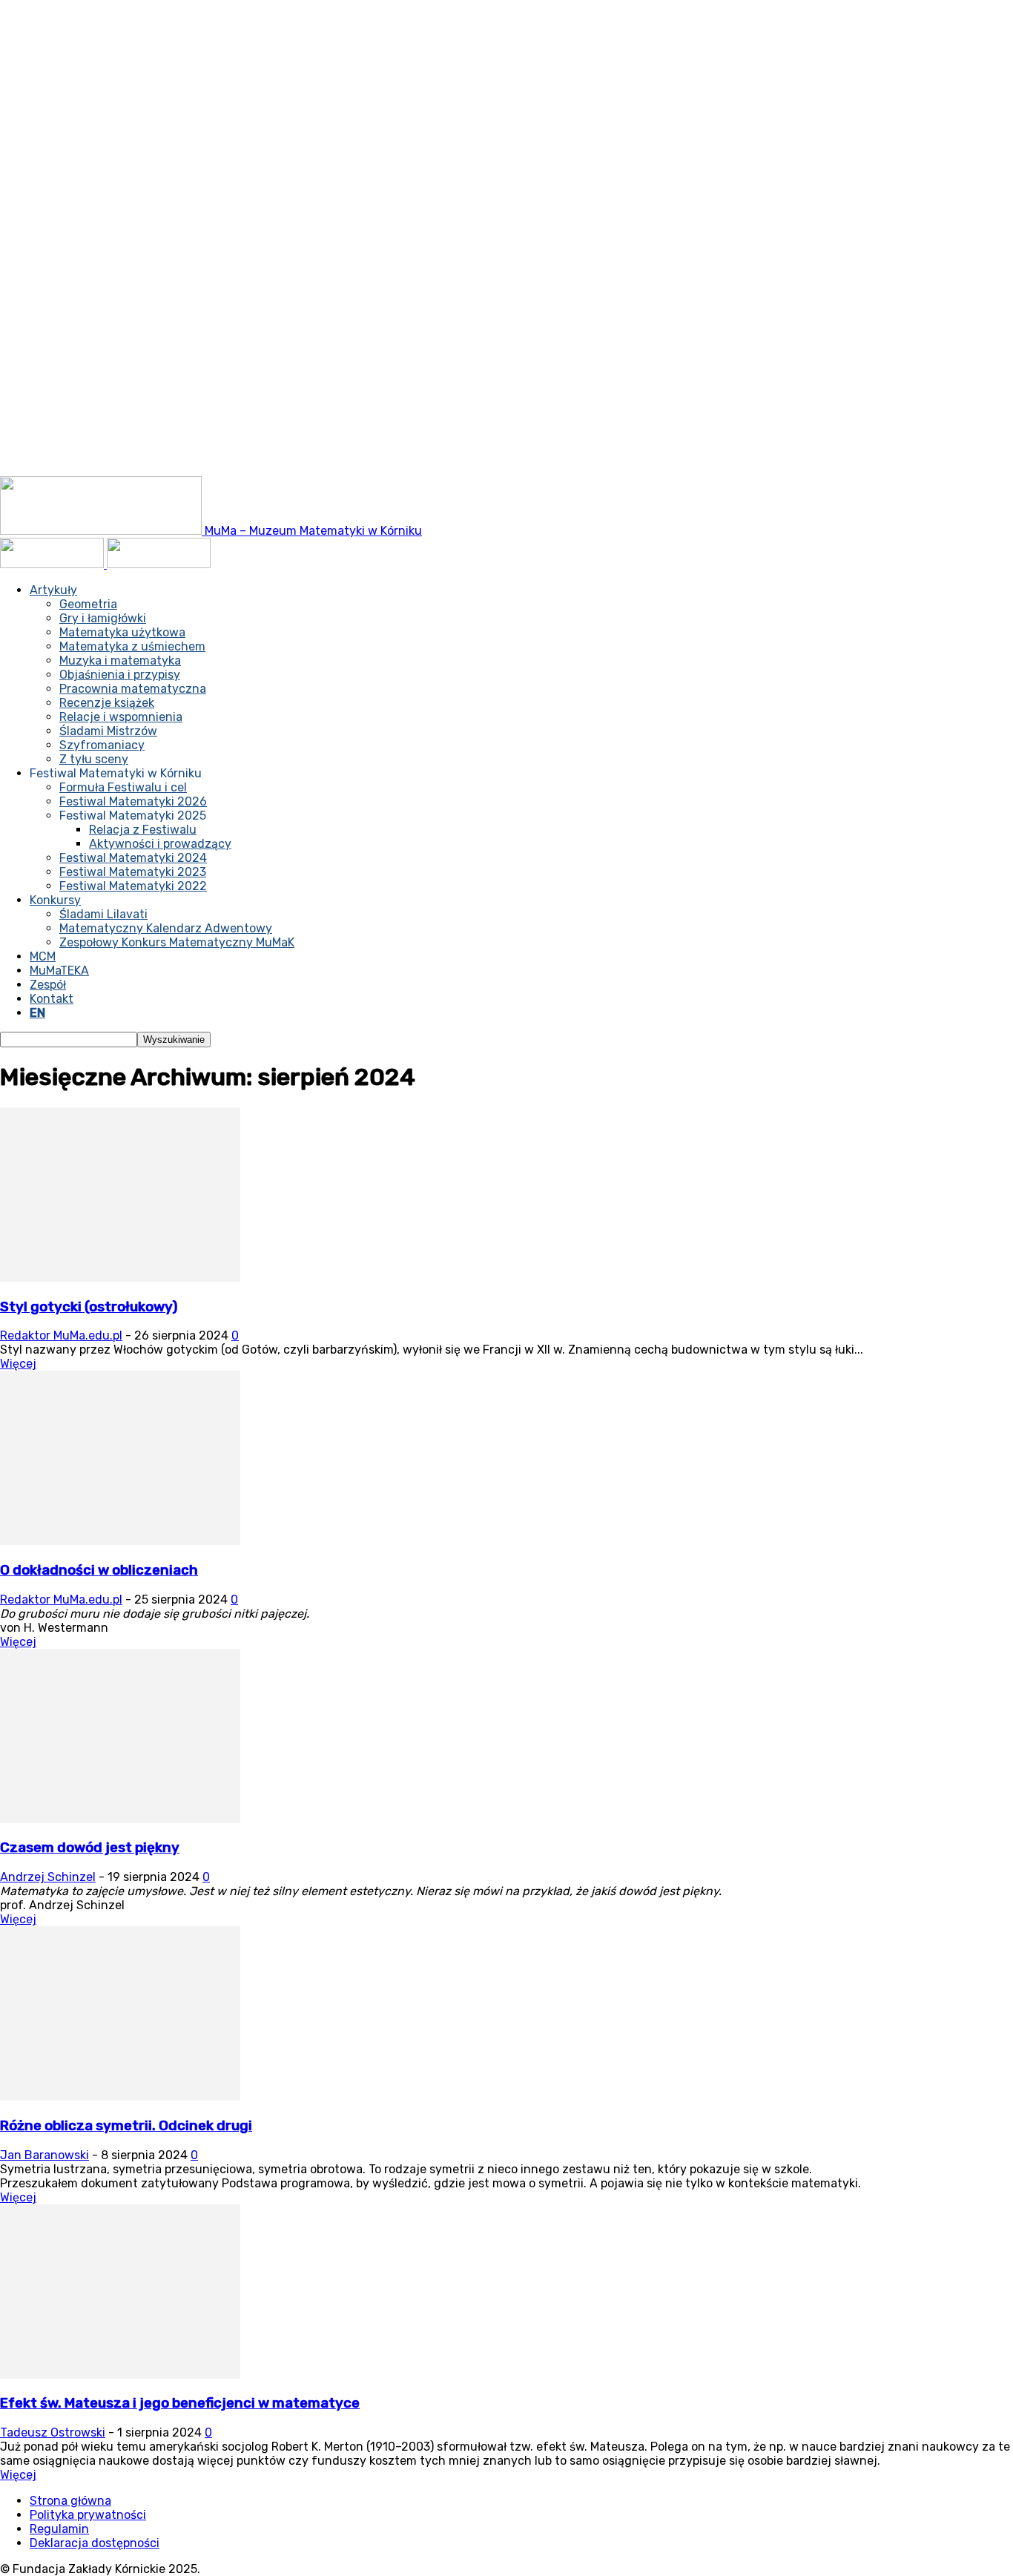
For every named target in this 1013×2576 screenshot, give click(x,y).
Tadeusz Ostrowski (53, 2432)
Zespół (48, 985)
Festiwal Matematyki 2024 (133, 858)
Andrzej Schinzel (48, 1877)
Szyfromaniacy (102, 745)
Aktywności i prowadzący (160, 844)
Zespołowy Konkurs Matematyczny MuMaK (177, 942)
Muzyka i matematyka (120, 661)
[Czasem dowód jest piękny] (120, 1819)
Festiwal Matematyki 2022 (133, 886)
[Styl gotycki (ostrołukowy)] (120, 1278)
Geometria (88, 604)
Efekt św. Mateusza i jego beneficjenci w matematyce (180, 2403)
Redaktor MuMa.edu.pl (61, 1335)
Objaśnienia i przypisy (120, 675)
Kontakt (52, 999)
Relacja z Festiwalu (143, 830)
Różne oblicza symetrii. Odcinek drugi (126, 2126)
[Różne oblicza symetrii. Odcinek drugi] (120, 2096)
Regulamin (59, 2529)
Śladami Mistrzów (108, 731)
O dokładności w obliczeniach (99, 1570)
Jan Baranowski (44, 2155)
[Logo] (53, 564)
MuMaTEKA (59, 971)
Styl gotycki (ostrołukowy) (89, 1307)
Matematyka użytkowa (122, 632)
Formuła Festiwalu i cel (123, 787)
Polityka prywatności (88, 2515)
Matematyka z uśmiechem (132, 646)
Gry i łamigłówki (103, 618)
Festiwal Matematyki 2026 (133, 801)
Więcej (18, 1364)
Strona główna (70, 2501)
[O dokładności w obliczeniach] (120, 1541)
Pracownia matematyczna (133, 689)
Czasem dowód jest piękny (90, 1848)
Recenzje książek (107, 703)
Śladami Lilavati (103, 914)
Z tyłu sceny (94, 759)
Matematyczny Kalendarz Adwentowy (166, 928)
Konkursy (55, 900)
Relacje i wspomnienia (121, 717)
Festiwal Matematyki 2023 (133, 872)
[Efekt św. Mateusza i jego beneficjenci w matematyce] (120, 2375)
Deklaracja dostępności (95, 2543)
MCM (43, 956)
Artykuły (53, 590)
